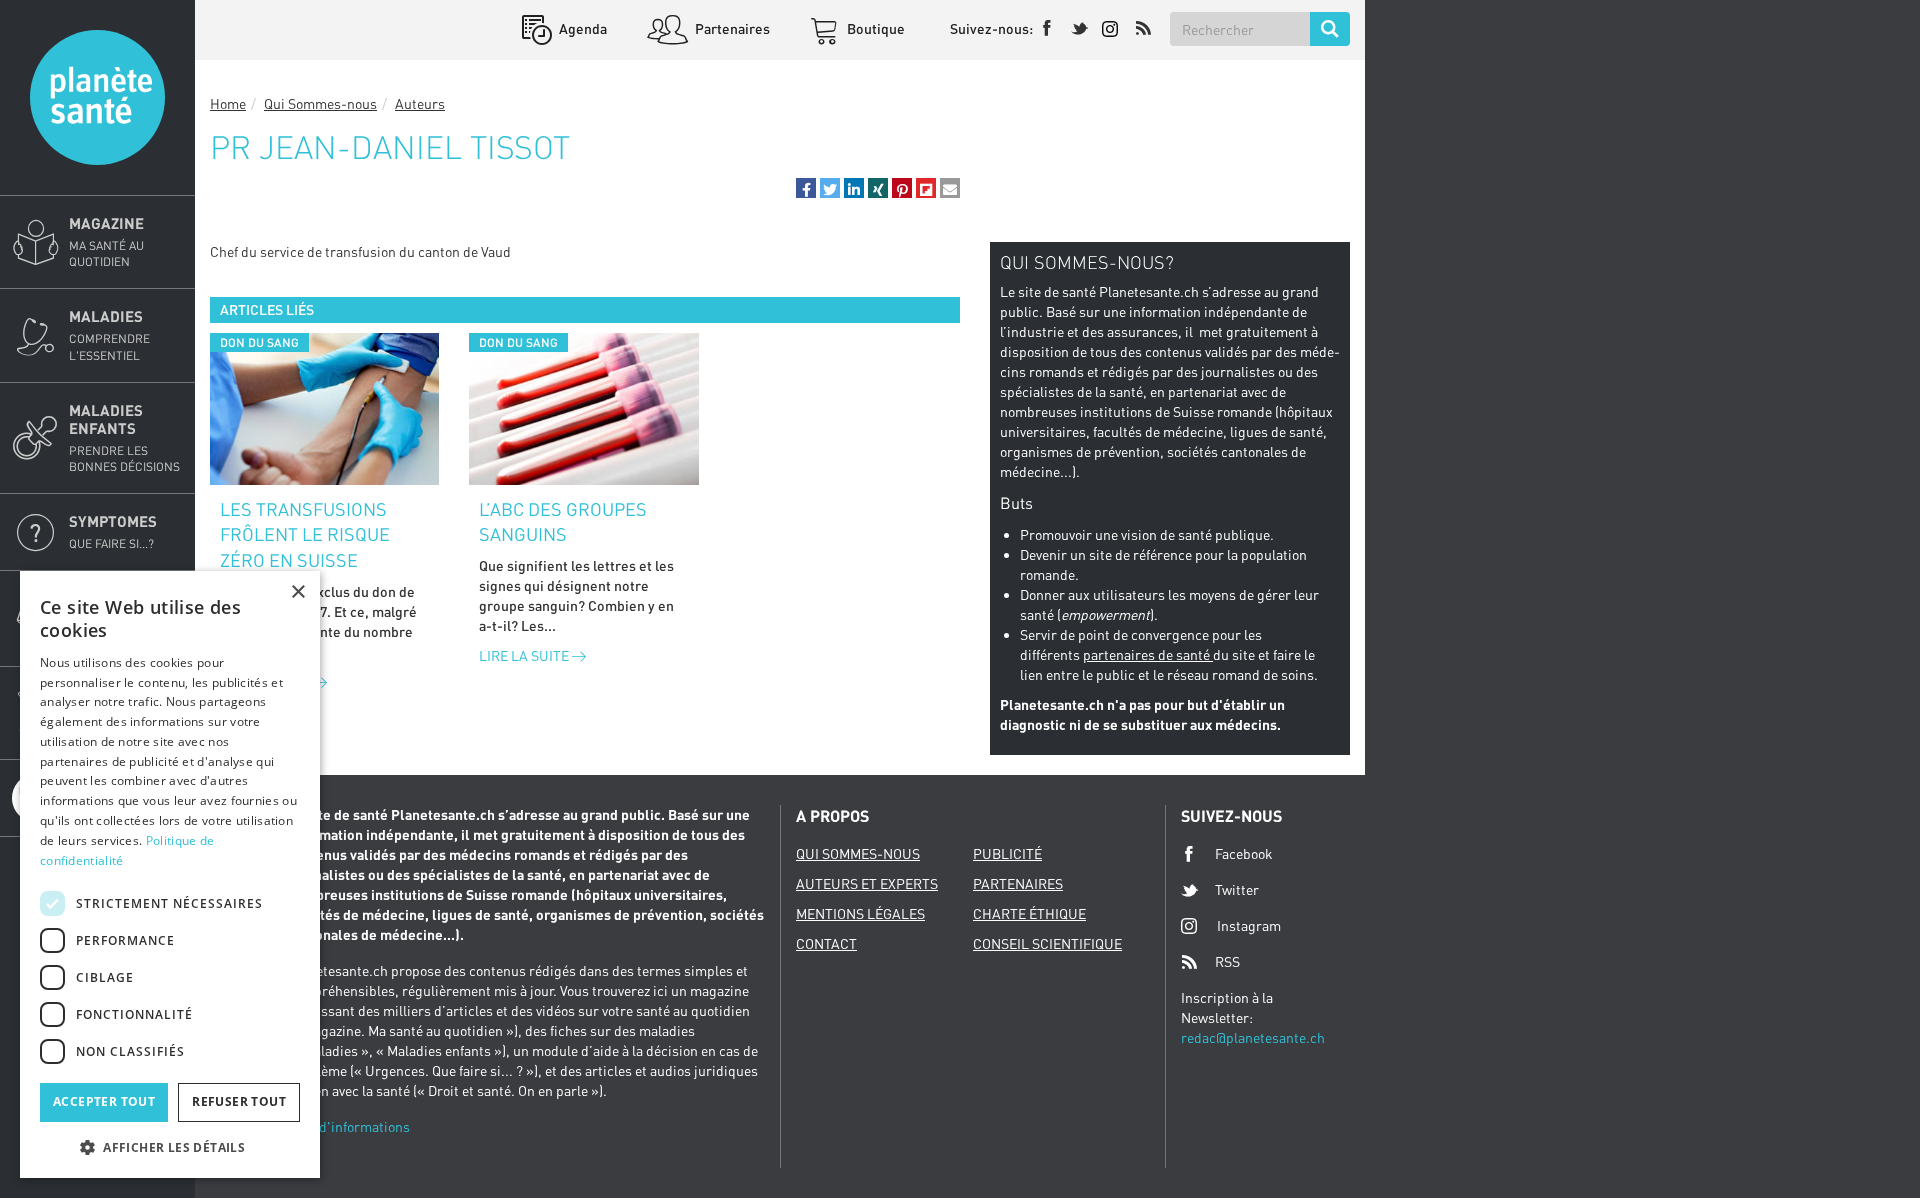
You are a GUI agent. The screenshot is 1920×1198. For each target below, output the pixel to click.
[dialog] (170, 874)
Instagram (1249, 925)
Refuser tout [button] (239, 1101)
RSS (1227, 961)
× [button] (297, 592)
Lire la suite (525, 655)
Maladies (109, 334)
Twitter (1237, 889)
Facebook (1244, 853)
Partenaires (731, 28)
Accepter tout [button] (104, 1101)
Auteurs (420, 103)
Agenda (581, 28)
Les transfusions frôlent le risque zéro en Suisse (305, 534)
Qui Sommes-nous (320, 103)
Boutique (874, 28)
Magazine (106, 241)
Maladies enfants (124, 437)
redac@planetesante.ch (1253, 1037)
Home (228, 103)
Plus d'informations (349, 1126)
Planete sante (97, 97)
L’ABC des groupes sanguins (563, 522)
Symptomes (113, 531)
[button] (806, 188)
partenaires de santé (1148, 654)
